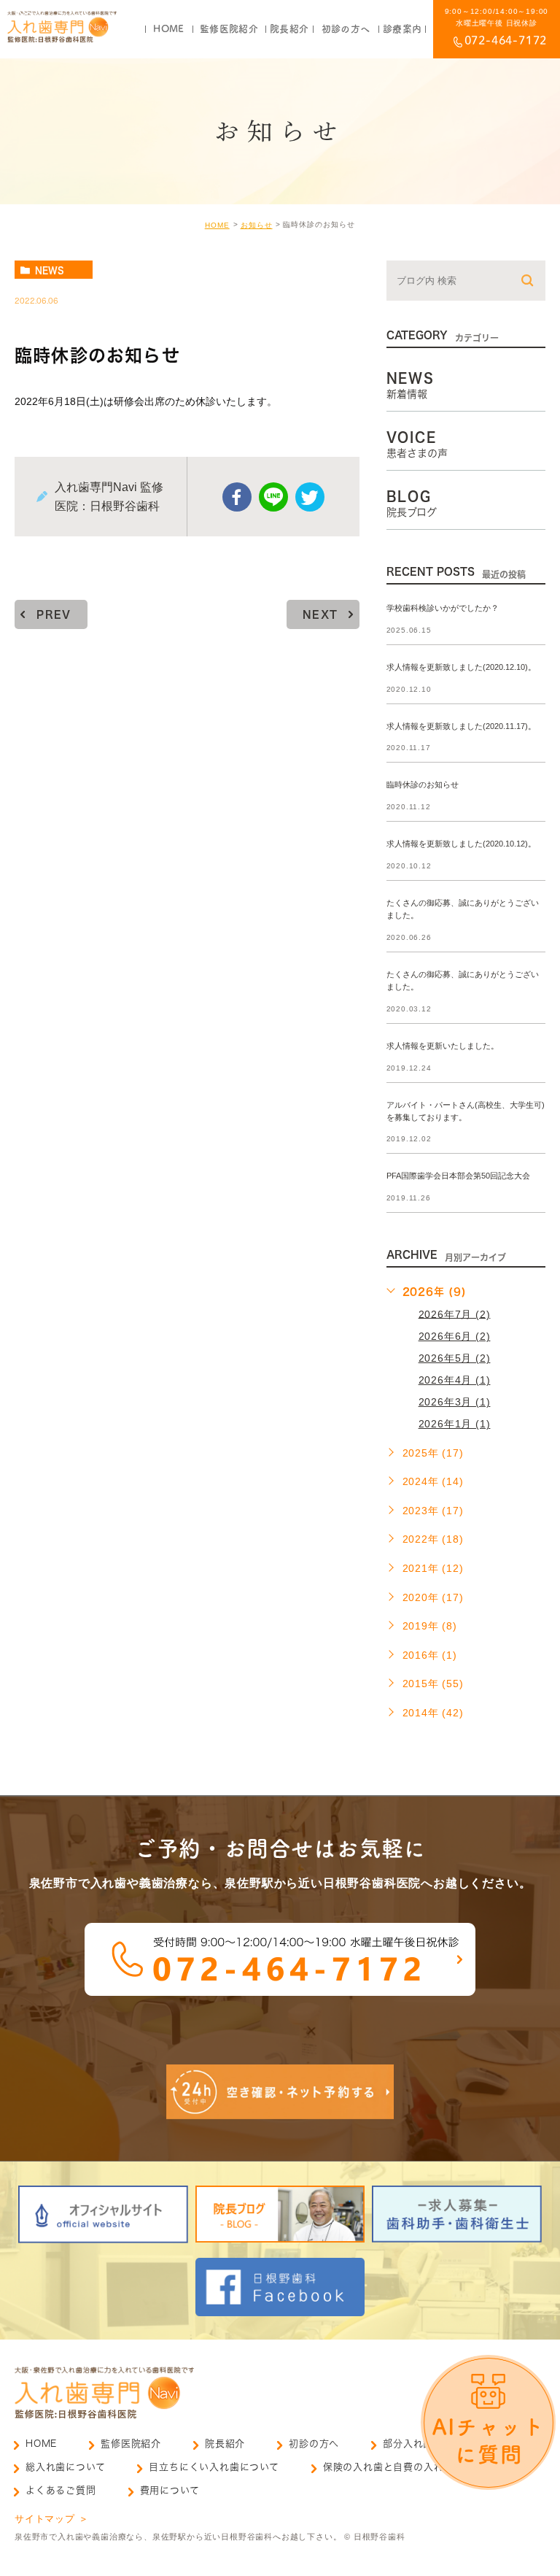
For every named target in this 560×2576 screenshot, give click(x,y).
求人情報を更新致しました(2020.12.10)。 (461, 667)
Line (273, 497)
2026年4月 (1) (455, 1380)
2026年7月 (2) (455, 1314)
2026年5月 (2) (455, 1358)
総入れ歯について (65, 2467)
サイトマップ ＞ (51, 2519)
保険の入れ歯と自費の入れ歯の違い (404, 2467)
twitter (310, 497)
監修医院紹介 (131, 2444)
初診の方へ (314, 2444)
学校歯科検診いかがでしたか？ (443, 608)
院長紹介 (225, 2444)
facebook (237, 497)
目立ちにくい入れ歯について (214, 2467)
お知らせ (257, 225)
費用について (170, 2490)
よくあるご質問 (61, 2490)
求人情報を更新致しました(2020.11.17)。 (461, 726)
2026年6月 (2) (455, 1336)
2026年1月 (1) (455, 1424)
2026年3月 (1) (455, 1402)
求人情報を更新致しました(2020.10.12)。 (461, 844)
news (50, 270)
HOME (217, 225)
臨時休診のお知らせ (423, 785)
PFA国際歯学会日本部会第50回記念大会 (458, 1176)
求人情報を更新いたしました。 (443, 1046)
